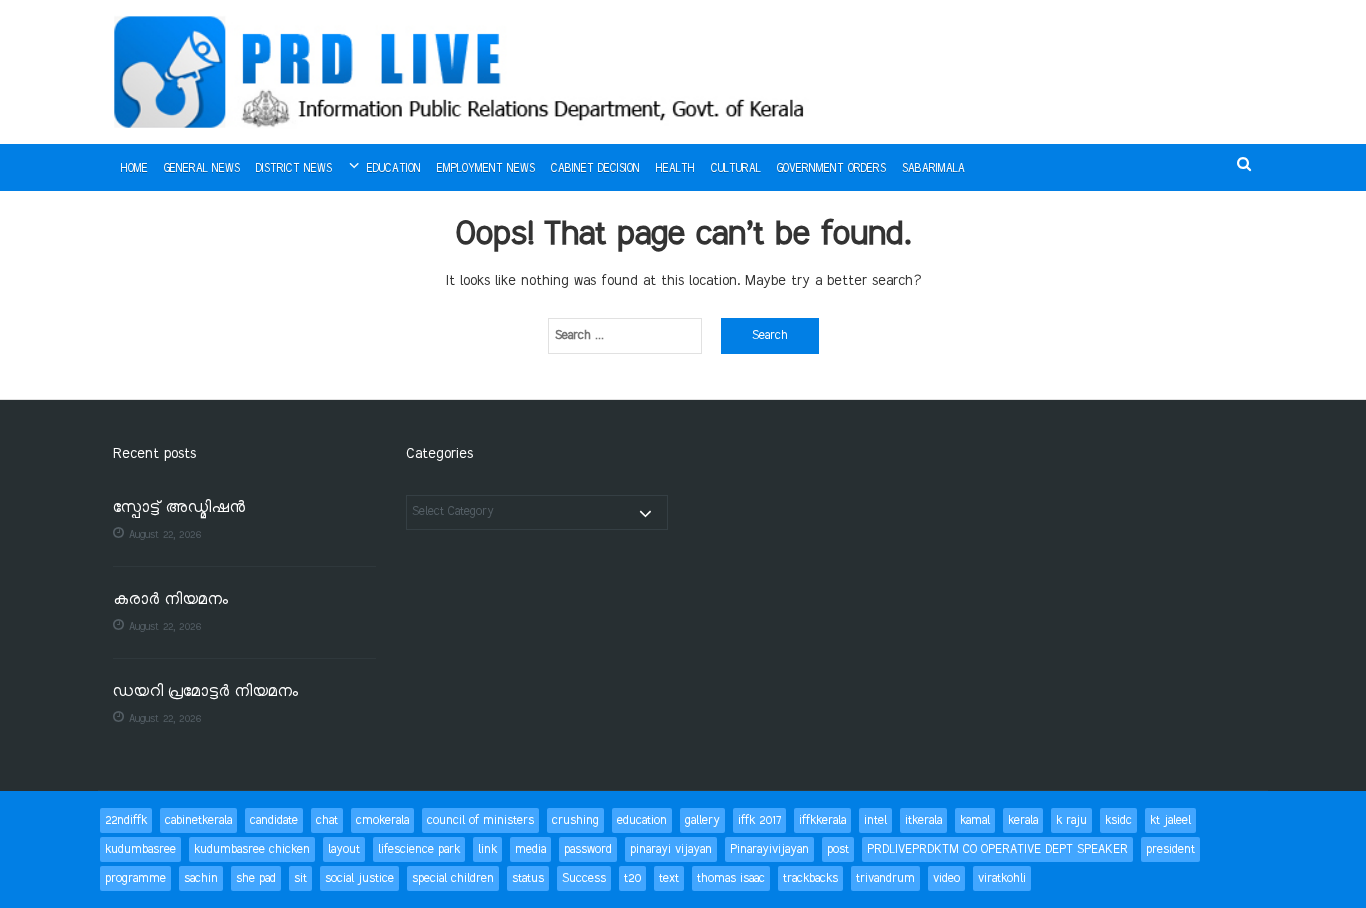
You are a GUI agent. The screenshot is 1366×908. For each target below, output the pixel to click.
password (588, 849)
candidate (274, 820)
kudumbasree (140, 849)
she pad (256, 878)
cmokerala (382, 820)
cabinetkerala (198, 820)
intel (875, 820)
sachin (201, 878)
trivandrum (885, 878)
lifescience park (419, 849)
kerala (1023, 820)
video (946, 878)
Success (584, 878)
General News (202, 169)
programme (135, 878)
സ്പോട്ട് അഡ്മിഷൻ (179, 508)
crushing (575, 820)
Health (675, 169)
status (528, 878)
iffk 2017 (759, 820)
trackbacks (810, 878)
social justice (359, 878)
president (1170, 849)
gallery (702, 820)
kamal (975, 820)
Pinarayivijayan (769, 849)
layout (344, 849)
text (669, 878)
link (487, 849)
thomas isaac (731, 878)
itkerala (923, 820)
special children (453, 878)
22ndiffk (126, 820)
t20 (632, 878)
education (642, 820)
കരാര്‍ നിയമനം (170, 600)
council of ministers (480, 820)
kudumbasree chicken (252, 849)
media (530, 849)
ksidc (1118, 820)
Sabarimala (933, 169)
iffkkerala (822, 820)
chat (327, 820)
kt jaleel (1170, 820)
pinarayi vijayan (671, 849)
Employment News (486, 169)
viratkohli (1002, 878)
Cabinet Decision (595, 169)
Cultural (736, 169)
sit (300, 878)
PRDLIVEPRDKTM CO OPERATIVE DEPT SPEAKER (997, 849)
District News (294, 169)
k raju (1071, 820)
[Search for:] (625, 336)
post (838, 849)
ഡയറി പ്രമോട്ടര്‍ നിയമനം (205, 692)
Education (394, 169)
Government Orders (831, 169)
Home (134, 169)
